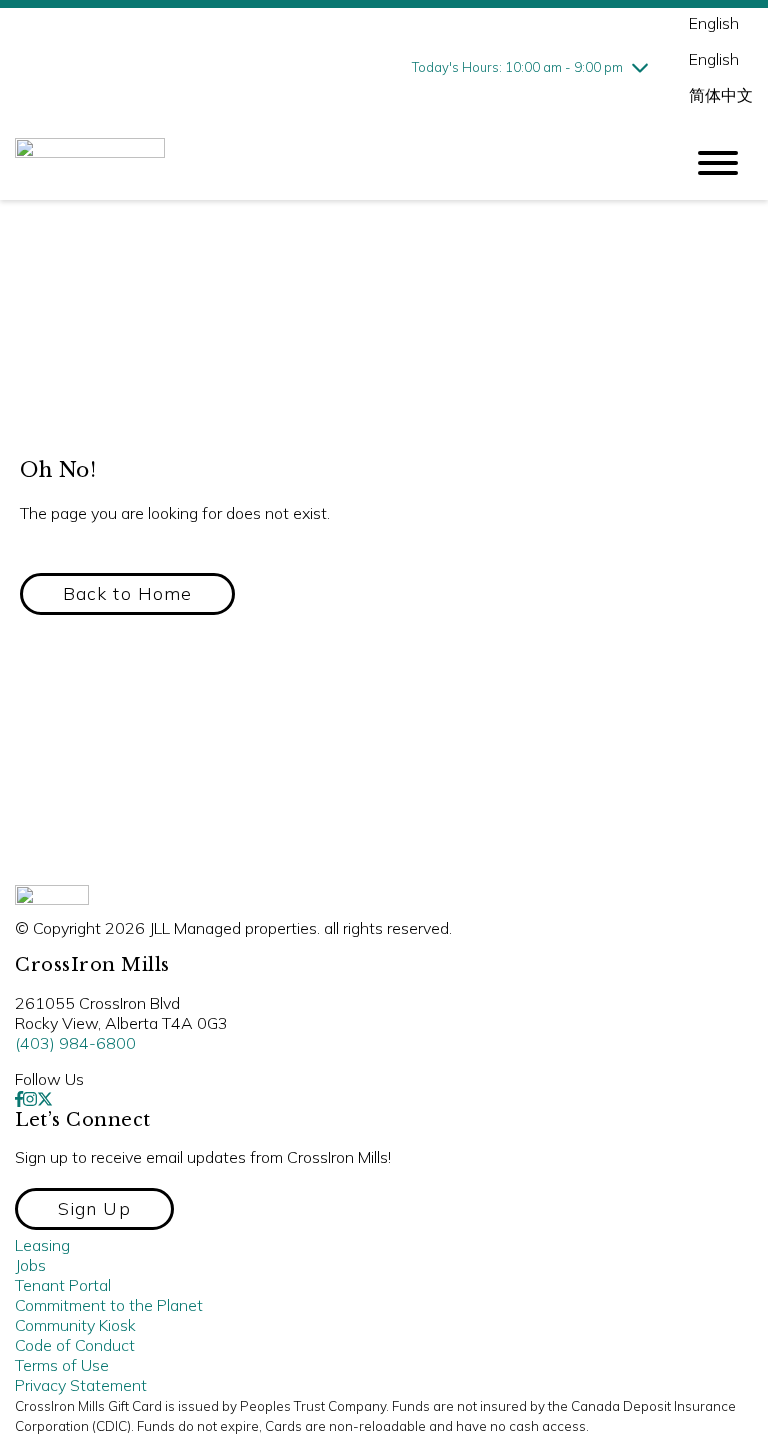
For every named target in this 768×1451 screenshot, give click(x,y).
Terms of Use (62, 1365)
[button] (127, 594)
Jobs (30, 1265)
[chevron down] (640, 67)
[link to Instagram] (30, 1099)
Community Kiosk (75, 1325)
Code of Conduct (75, 1345)
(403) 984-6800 (75, 1043)
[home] (334, 163)
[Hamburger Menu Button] (718, 163)
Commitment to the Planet (109, 1305)
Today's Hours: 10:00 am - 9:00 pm (517, 67)
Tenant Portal (63, 1285)
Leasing (42, 1245)
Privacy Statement (81, 1385)
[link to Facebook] (19, 1099)
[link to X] (45, 1099)
